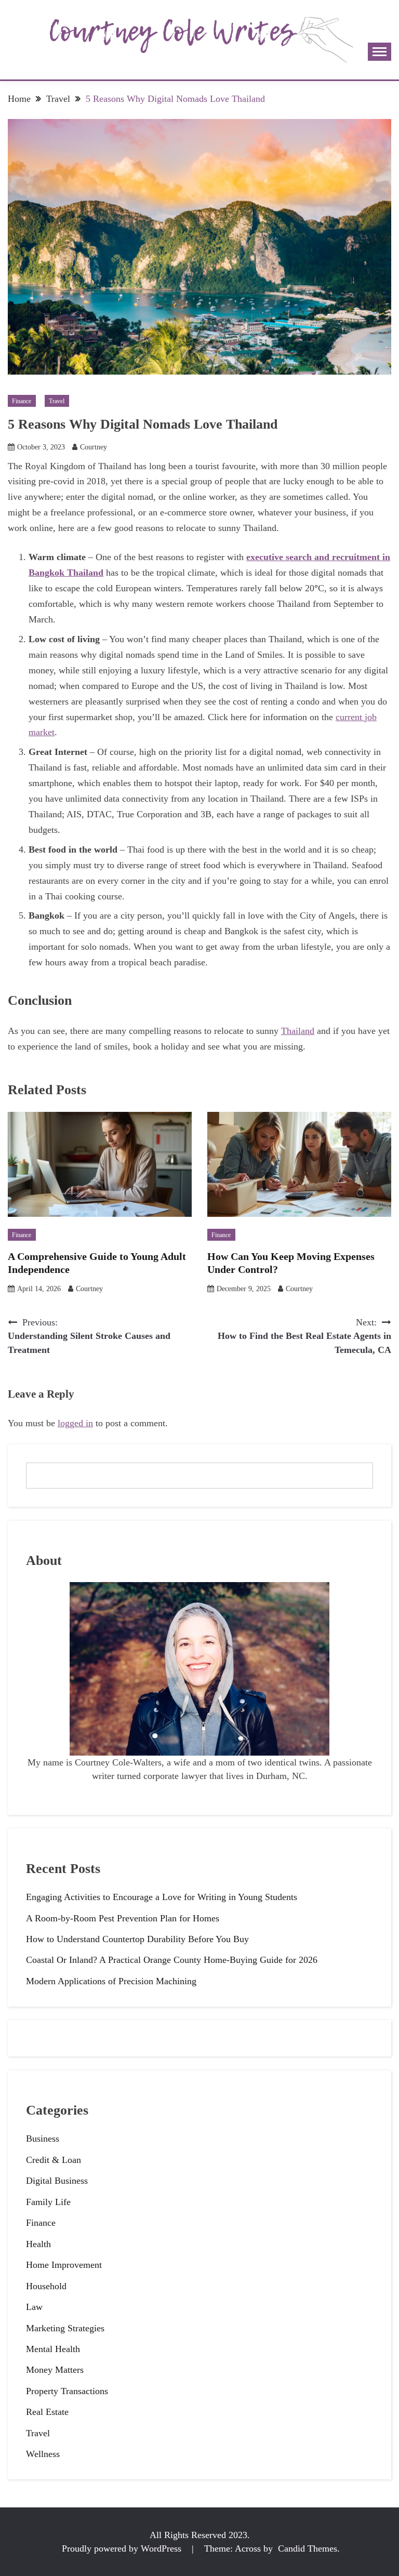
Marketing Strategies (65, 2328)
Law (34, 2307)
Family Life (48, 2202)
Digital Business (57, 2181)
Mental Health (53, 2349)
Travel (57, 401)
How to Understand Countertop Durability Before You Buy (137, 1939)
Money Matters (55, 2370)
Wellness (43, 2454)
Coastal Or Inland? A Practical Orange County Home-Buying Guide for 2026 (172, 1960)
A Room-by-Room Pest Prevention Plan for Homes (123, 1918)
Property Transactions (67, 2391)
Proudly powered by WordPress (123, 2548)
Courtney (94, 447)
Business (43, 2139)
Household (46, 2286)
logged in (75, 1423)
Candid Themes (308, 2548)
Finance (22, 401)
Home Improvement (64, 2265)
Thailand (298, 1031)
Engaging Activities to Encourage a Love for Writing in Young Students (162, 1897)
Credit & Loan (54, 2160)
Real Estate (47, 2412)
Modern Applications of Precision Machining (111, 1981)
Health (38, 2244)
